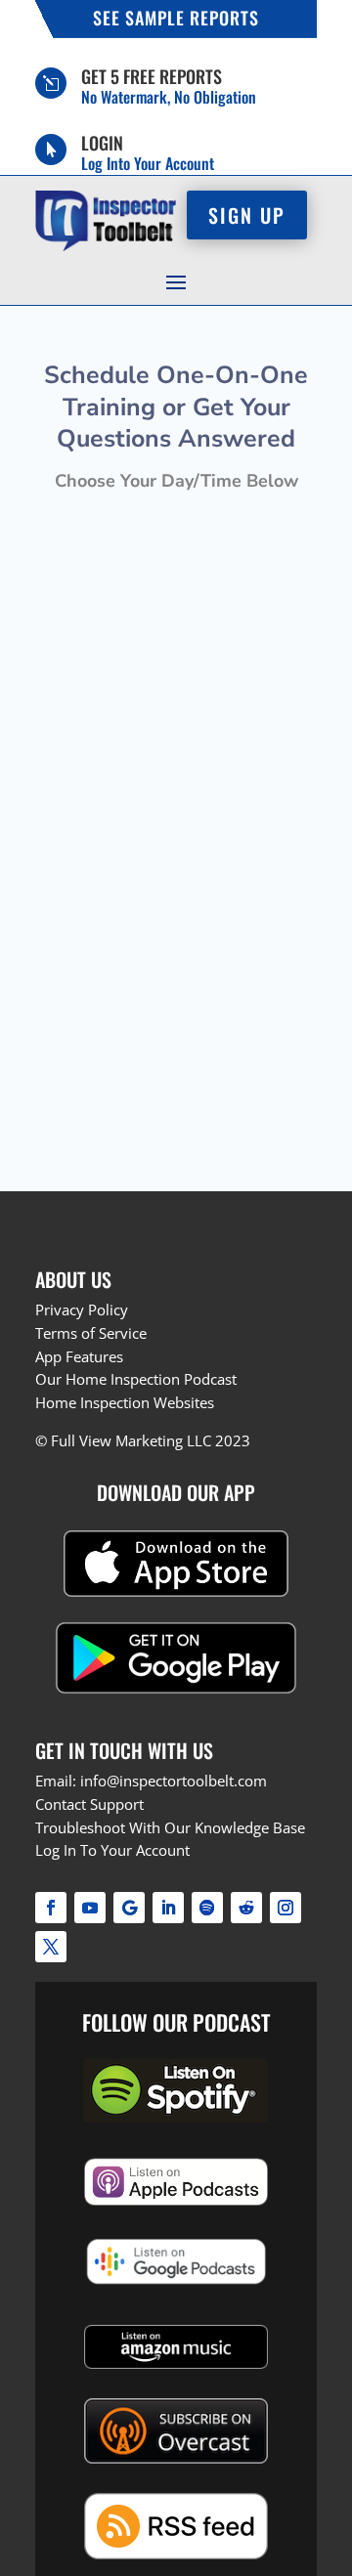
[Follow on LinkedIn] (168, 1908)
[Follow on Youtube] (90, 1908)
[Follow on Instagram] (286, 1908)
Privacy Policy (82, 1309)
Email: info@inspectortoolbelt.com (151, 1781)
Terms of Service (91, 1333)
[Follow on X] (51, 1947)
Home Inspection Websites (125, 1402)
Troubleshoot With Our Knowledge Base (170, 1827)
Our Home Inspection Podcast (136, 1379)
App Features (79, 1356)
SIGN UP (247, 215)
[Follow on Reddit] (246, 1908)
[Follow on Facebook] (51, 1908)
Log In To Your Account (112, 1850)
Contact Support (89, 1804)
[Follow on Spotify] (207, 1908)
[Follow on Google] (129, 1908)
